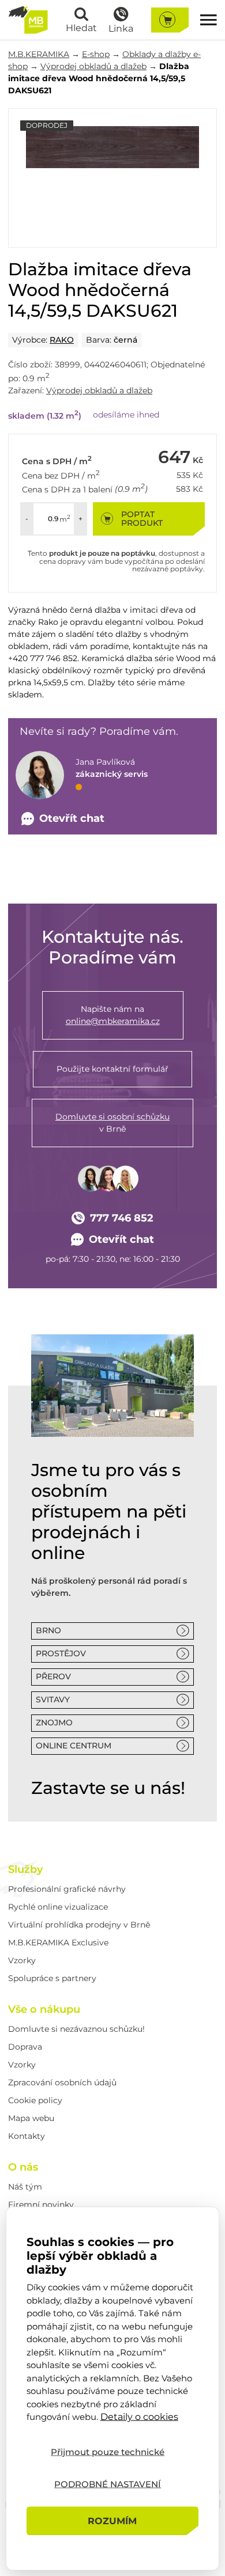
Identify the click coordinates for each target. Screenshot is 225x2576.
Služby (25, 1869)
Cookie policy (35, 2100)
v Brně (112, 1123)
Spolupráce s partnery (52, 1978)
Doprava (25, 2047)
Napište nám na (113, 1015)
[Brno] (112, 1386)
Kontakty (27, 2136)
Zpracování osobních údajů (62, 2082)
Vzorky (22, 1960)
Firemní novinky (41, 2205)
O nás (23, 2167)
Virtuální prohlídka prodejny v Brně (79, 1925)
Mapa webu (31, 2118)
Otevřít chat (121, 1239)
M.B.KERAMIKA (39, 54)
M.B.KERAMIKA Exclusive (58, 1943)
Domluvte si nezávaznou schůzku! (76, 2029)
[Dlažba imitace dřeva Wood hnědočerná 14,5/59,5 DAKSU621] (112, 147)
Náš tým (25, 2187)
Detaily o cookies (139, 2417)
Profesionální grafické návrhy (67, 1889)
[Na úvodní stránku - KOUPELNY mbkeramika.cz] (28, 20)
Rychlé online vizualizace (58, 1907)
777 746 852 (122, 1218)
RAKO (62, 340)
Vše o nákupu (44, 2009)
